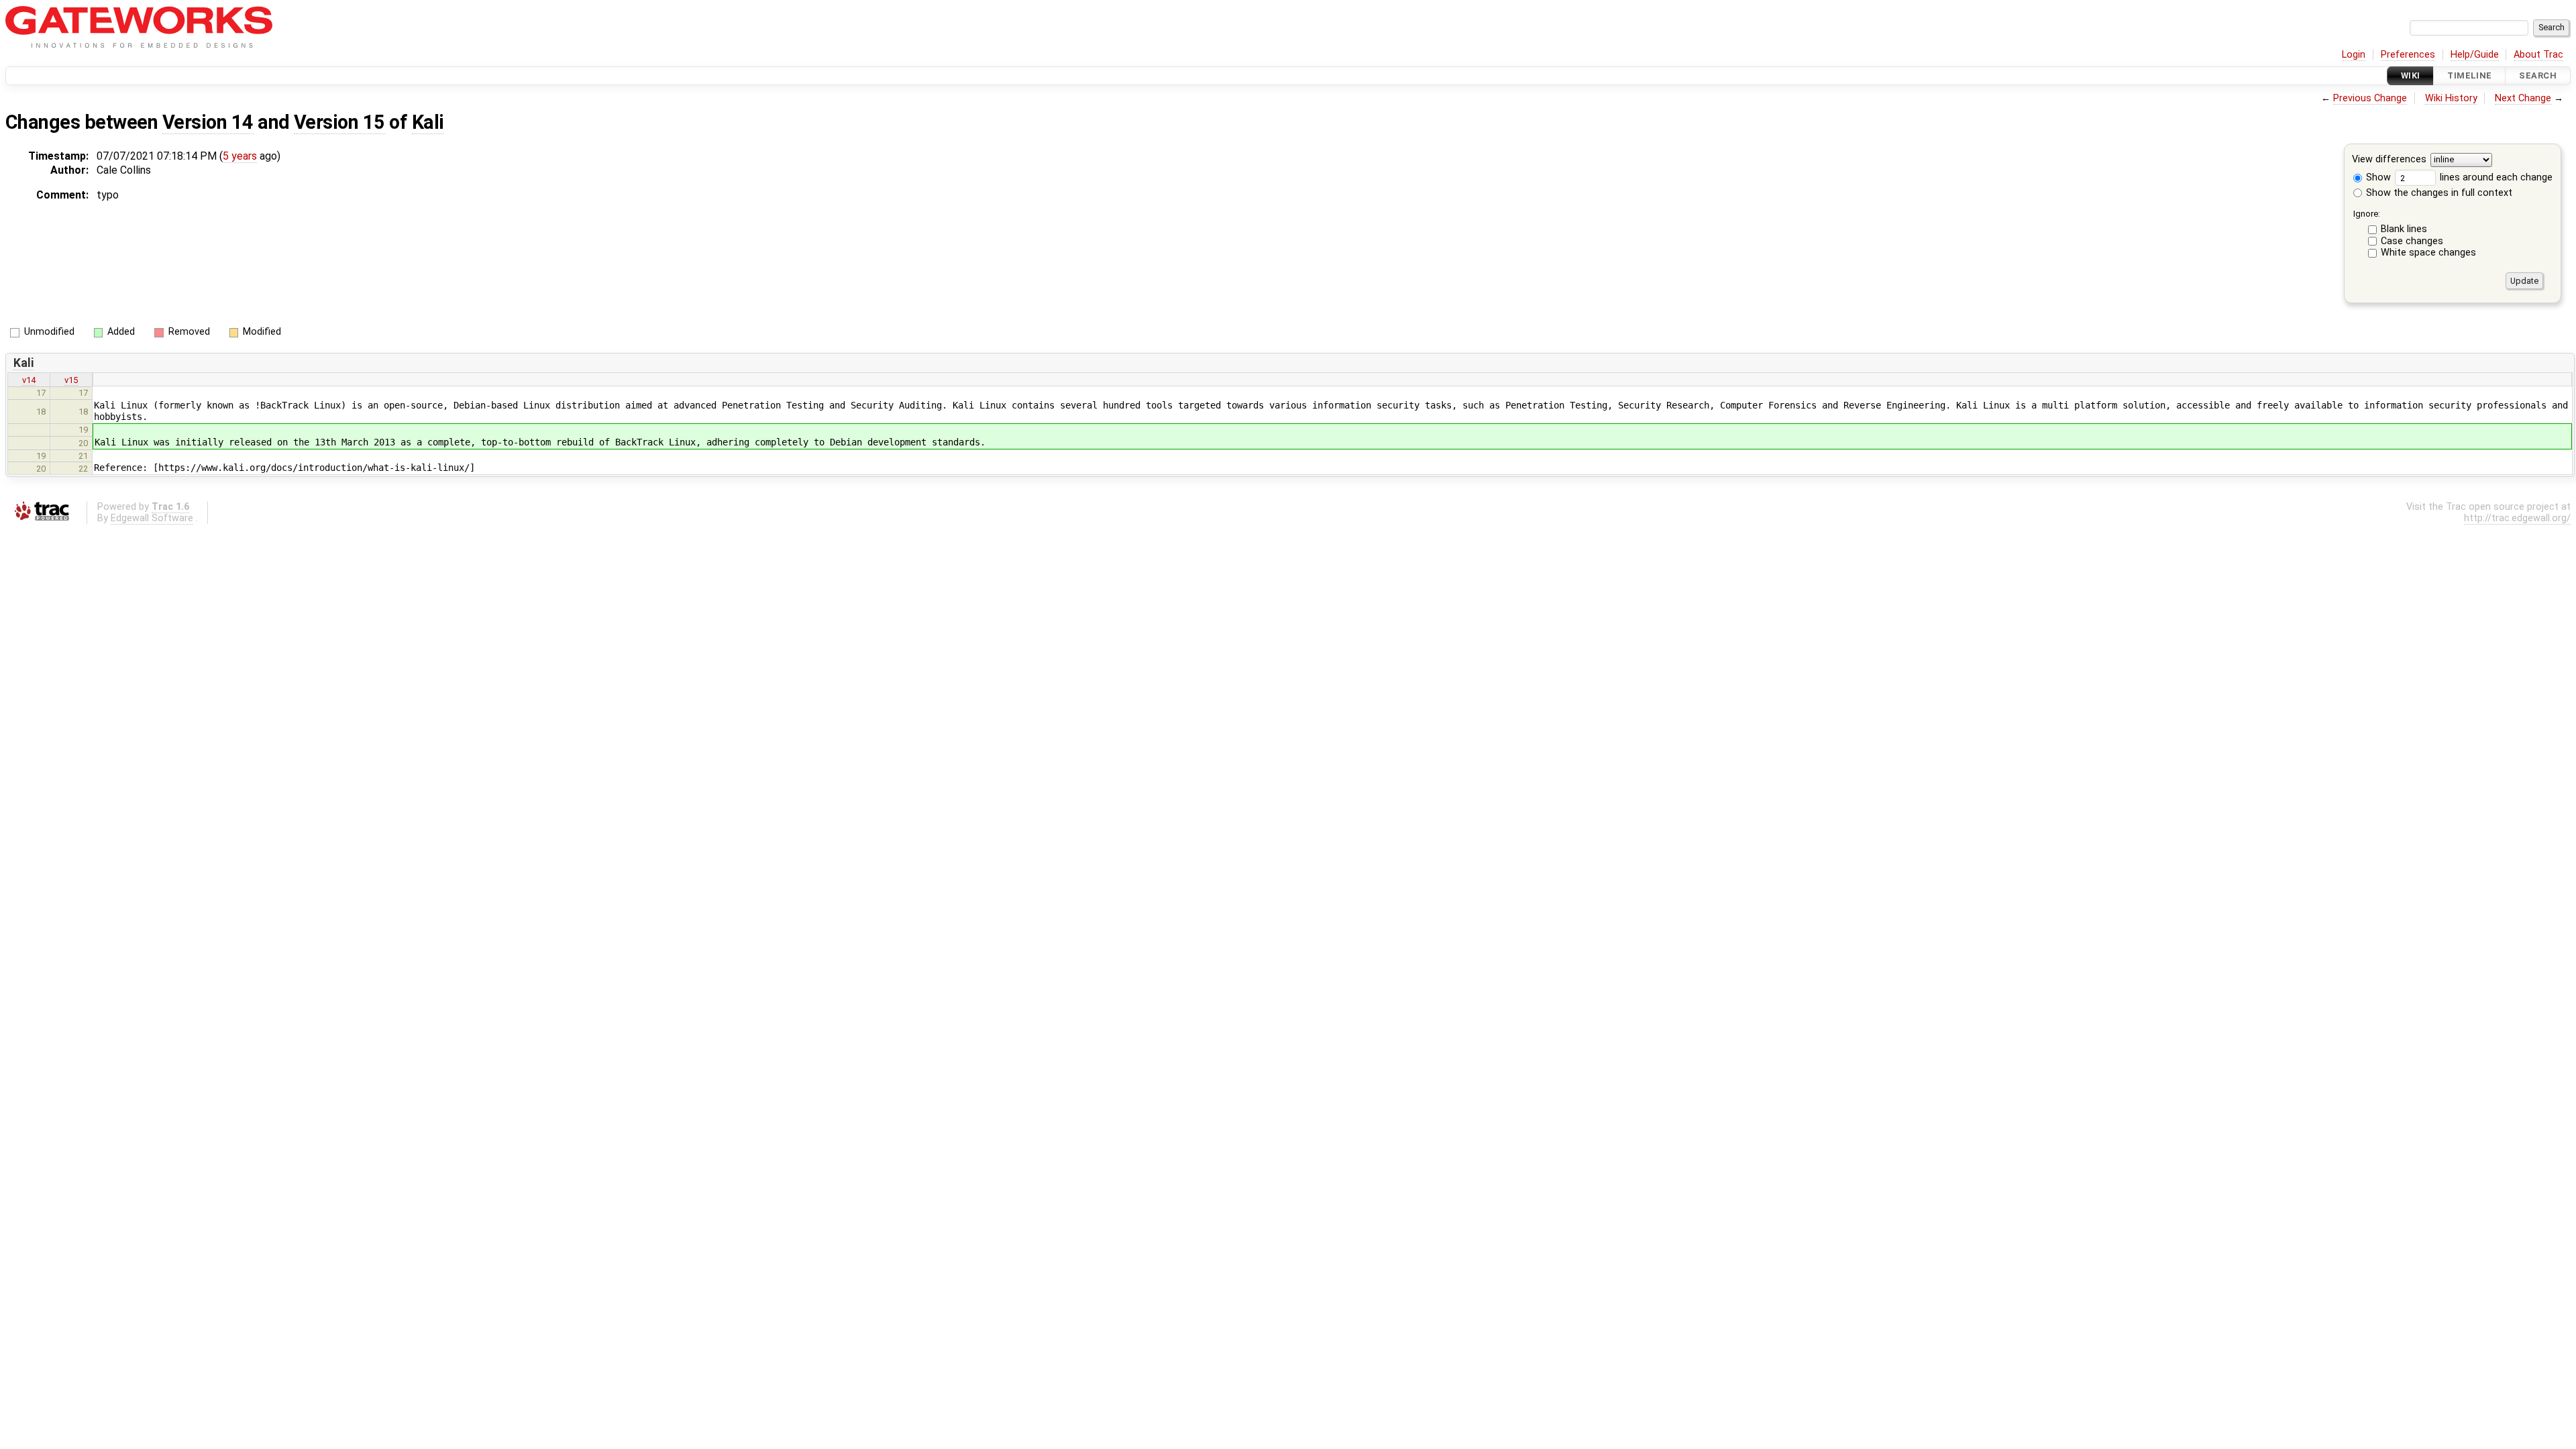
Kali (428, 122)
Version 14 (208, 122)
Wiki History (2451, 98)
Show (2377, 177)
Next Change (2523, 98)
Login (2354, 55)
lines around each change (2495, 177)
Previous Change (2370, 98)
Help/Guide (2475, 55)
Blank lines (2404, 229)
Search (2538, 75)
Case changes (2412, 241)
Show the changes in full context (2438, 193)
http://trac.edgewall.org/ (2517, 518)
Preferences (2408, 55)
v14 (29, 380)
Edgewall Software (152, 518)
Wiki (2411, 75)
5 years (240, 156)
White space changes (2428, 253)
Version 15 (339, 122)
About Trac (2538, 55)
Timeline (2469, 75)
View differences (2389, 160)
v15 (71, 380)
